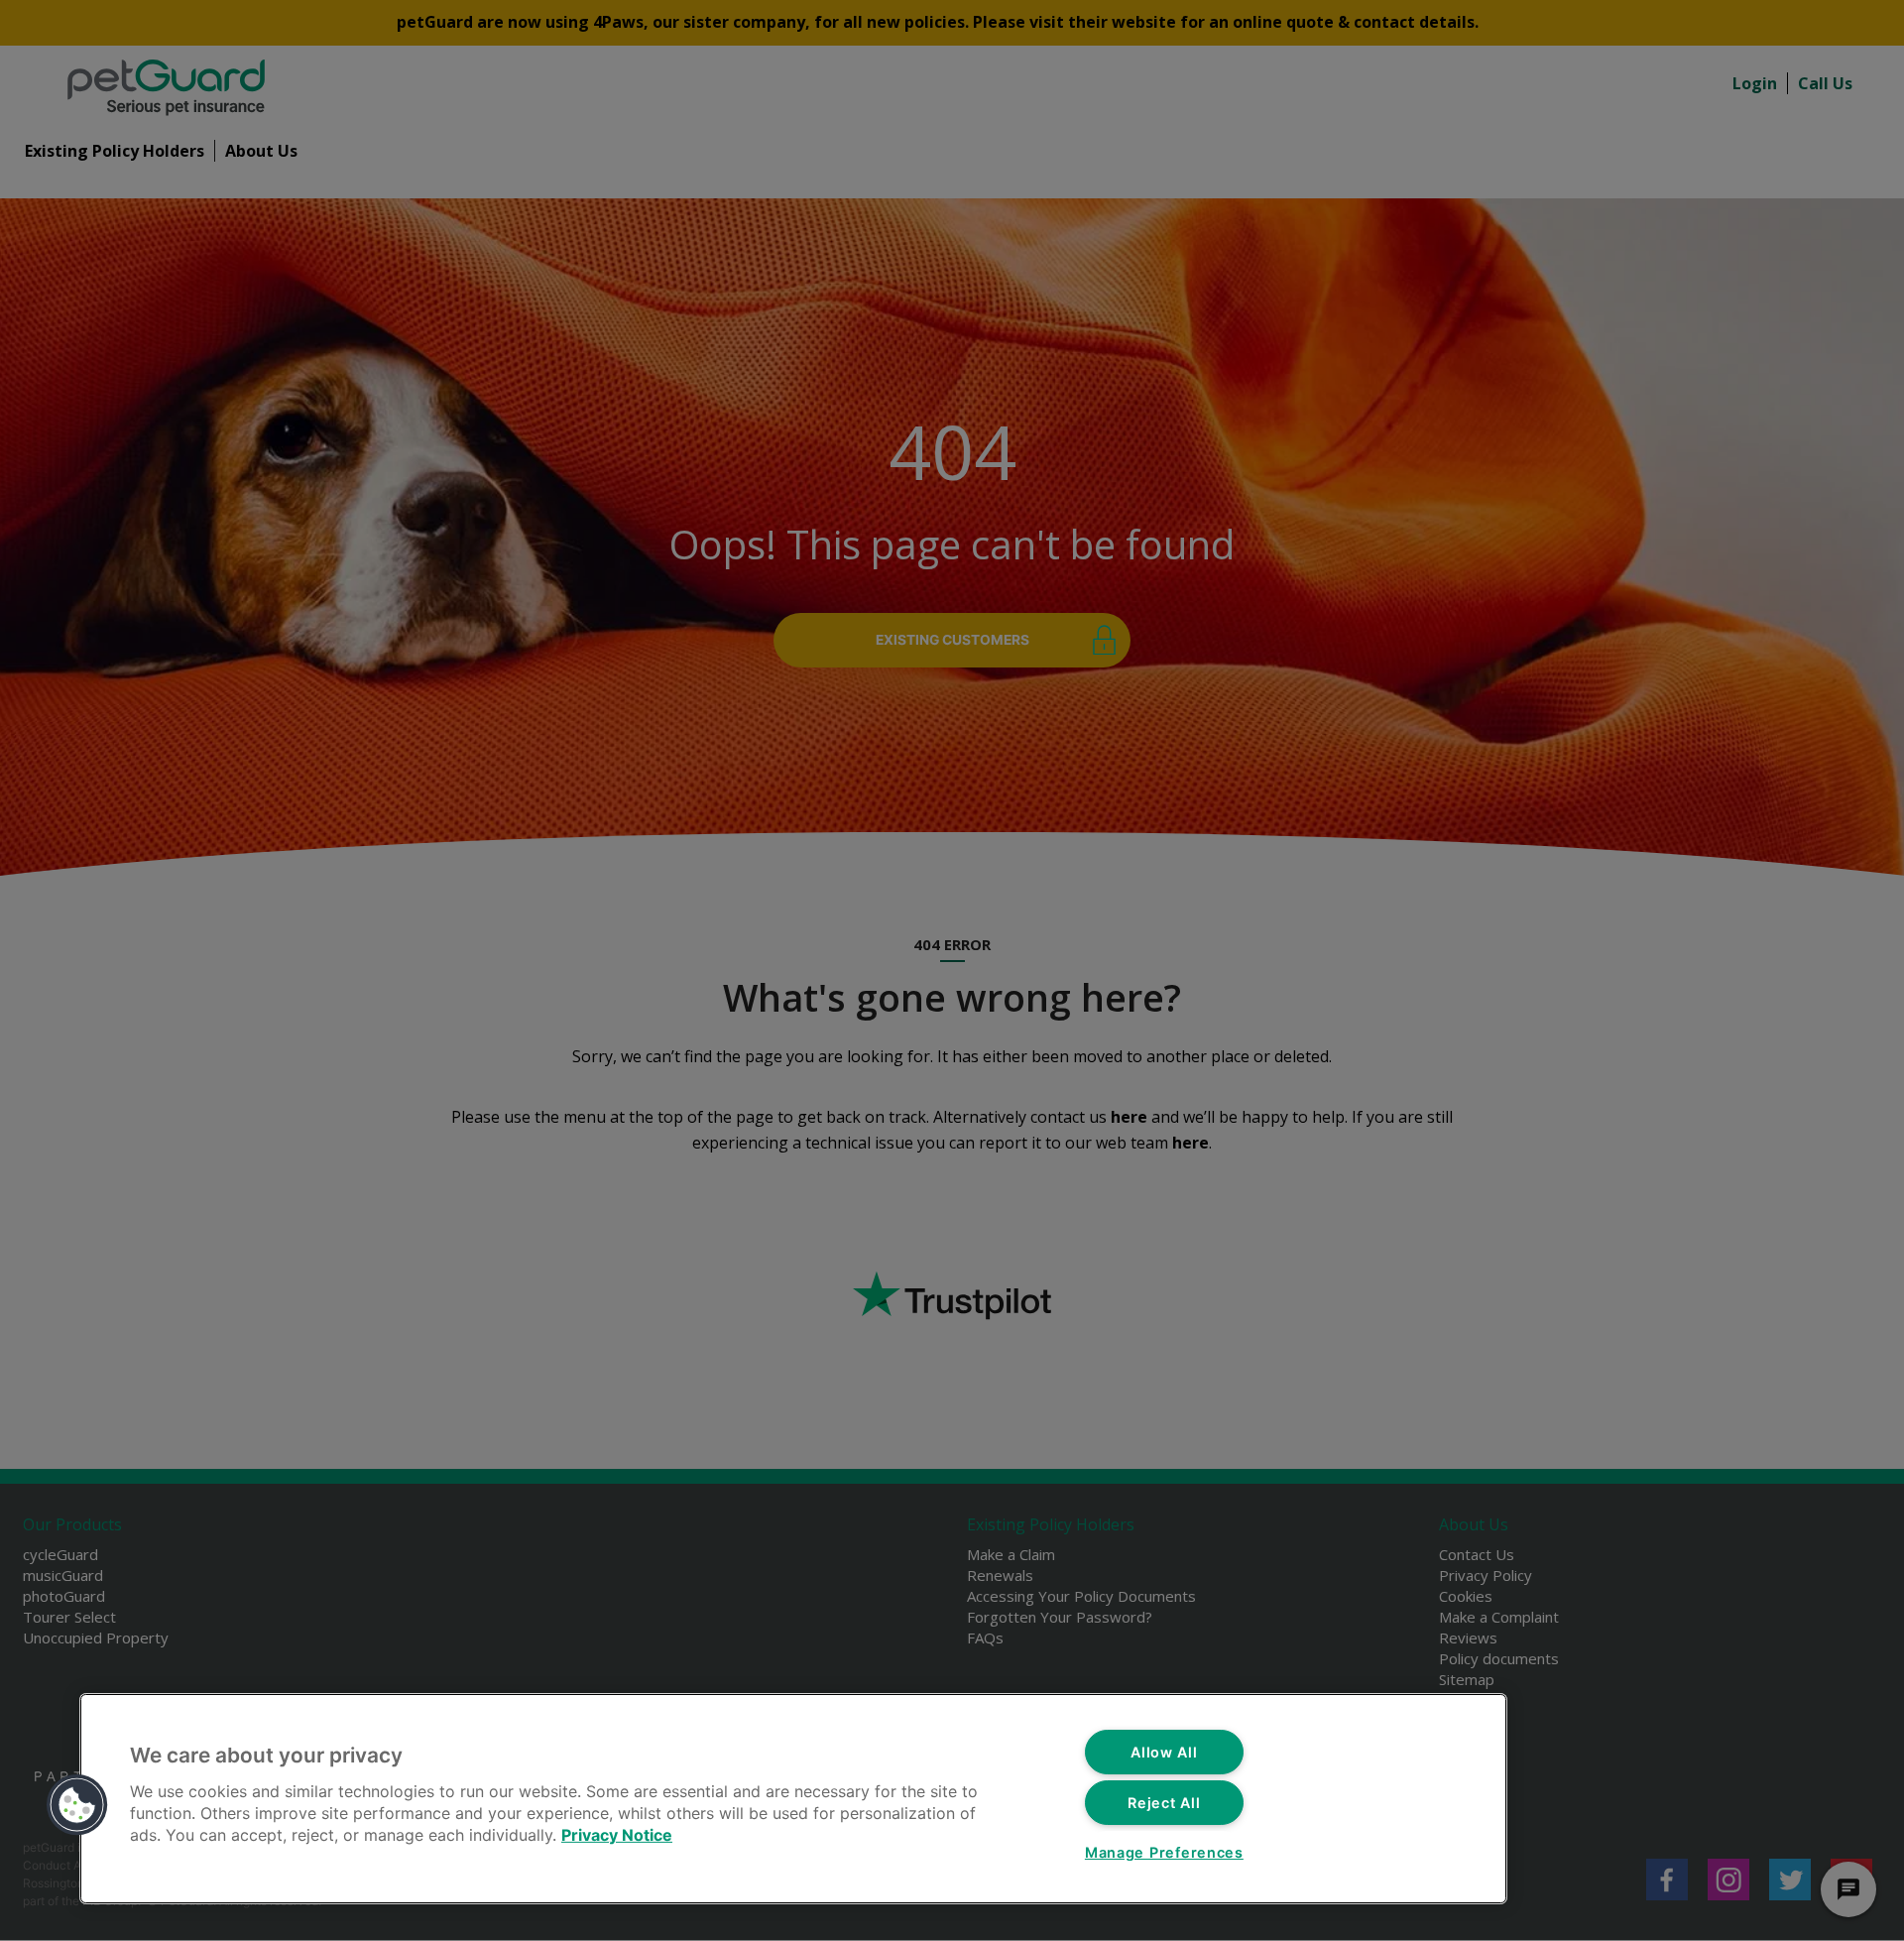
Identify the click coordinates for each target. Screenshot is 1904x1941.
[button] (77, 1805)
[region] (793, 1799)
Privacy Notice (617, 1835)
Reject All (1164, 1803)
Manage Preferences (1164, 1852)
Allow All (1164, 1752)
